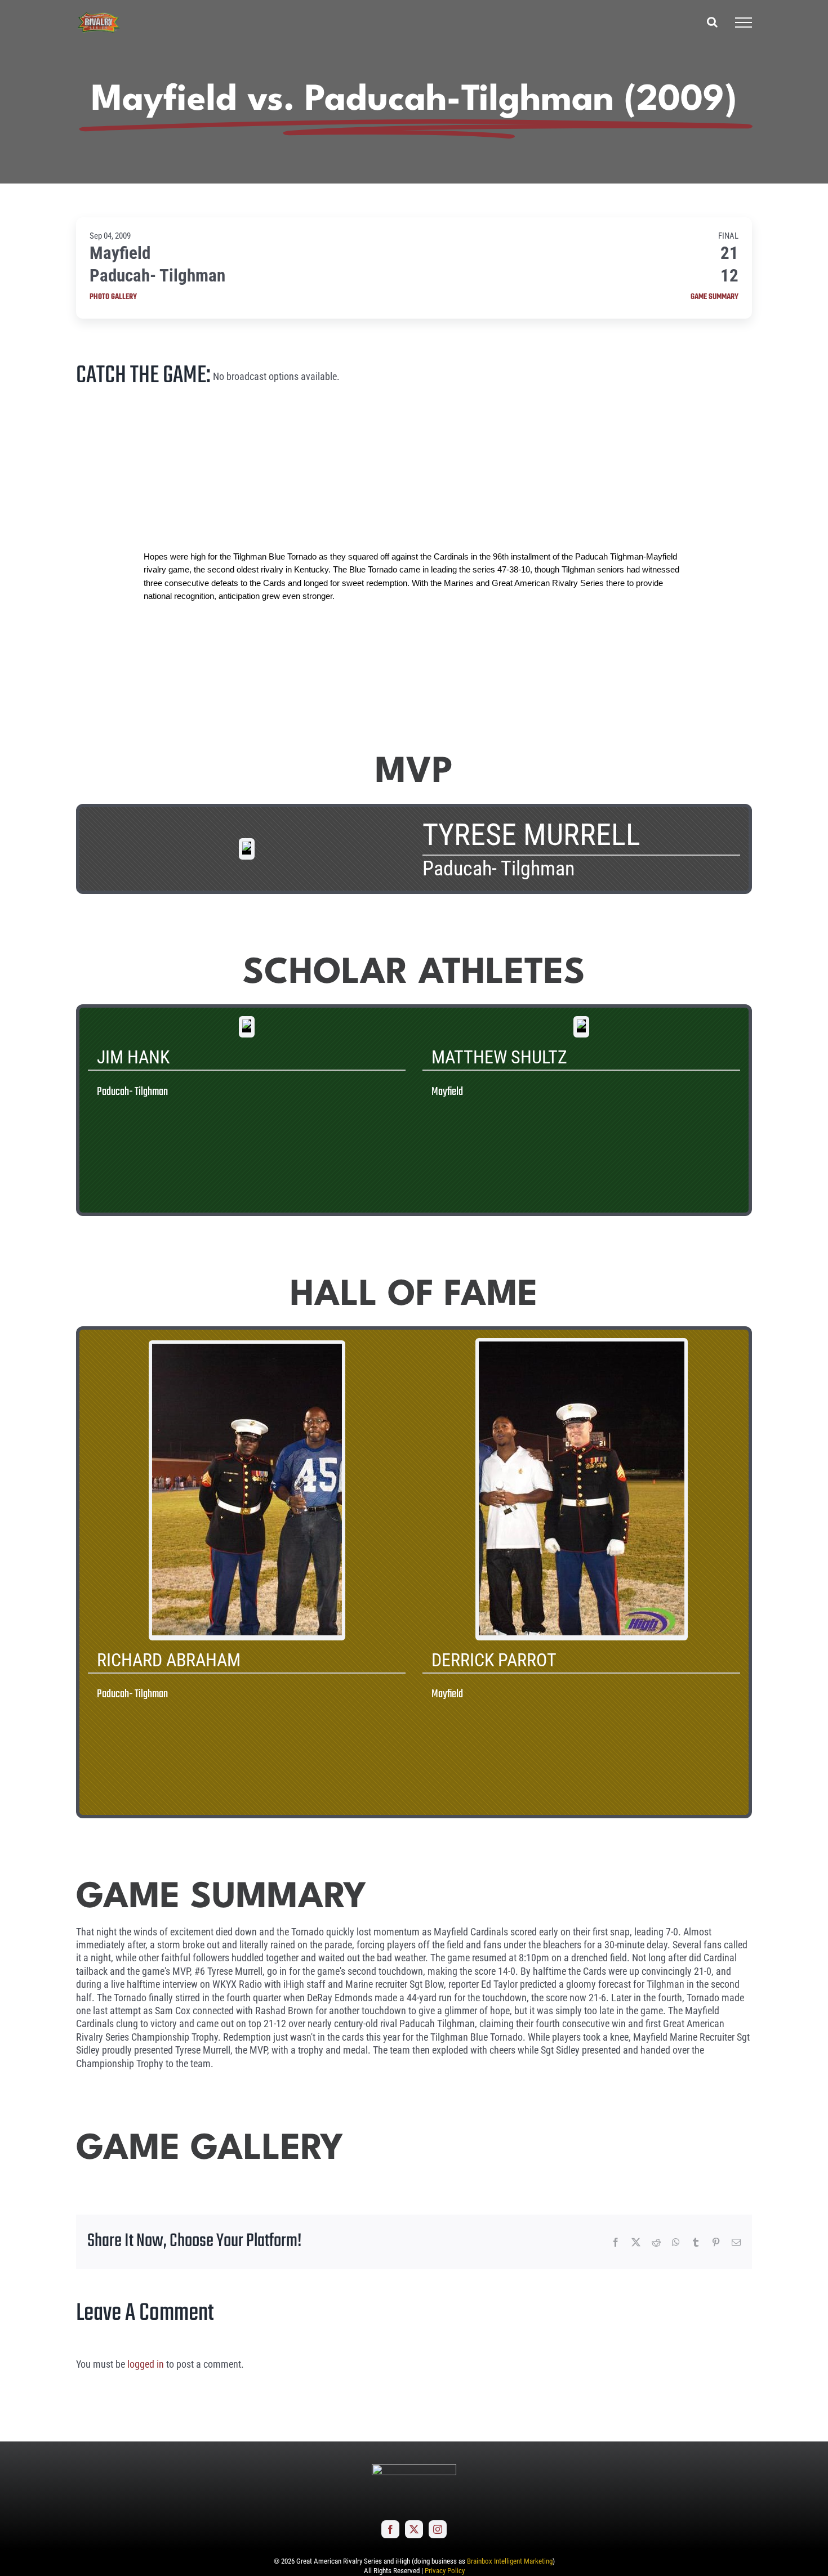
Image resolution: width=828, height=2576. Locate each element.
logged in (146, 2364)
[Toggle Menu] (744, 23)
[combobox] (414, 576)
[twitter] (414, 2529)
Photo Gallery (113, 297)
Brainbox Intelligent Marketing (510, 2561)
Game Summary (715, 297)
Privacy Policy (445, 2571)
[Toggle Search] (712, 22)
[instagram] (438, 2529)
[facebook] (390, 2529)
